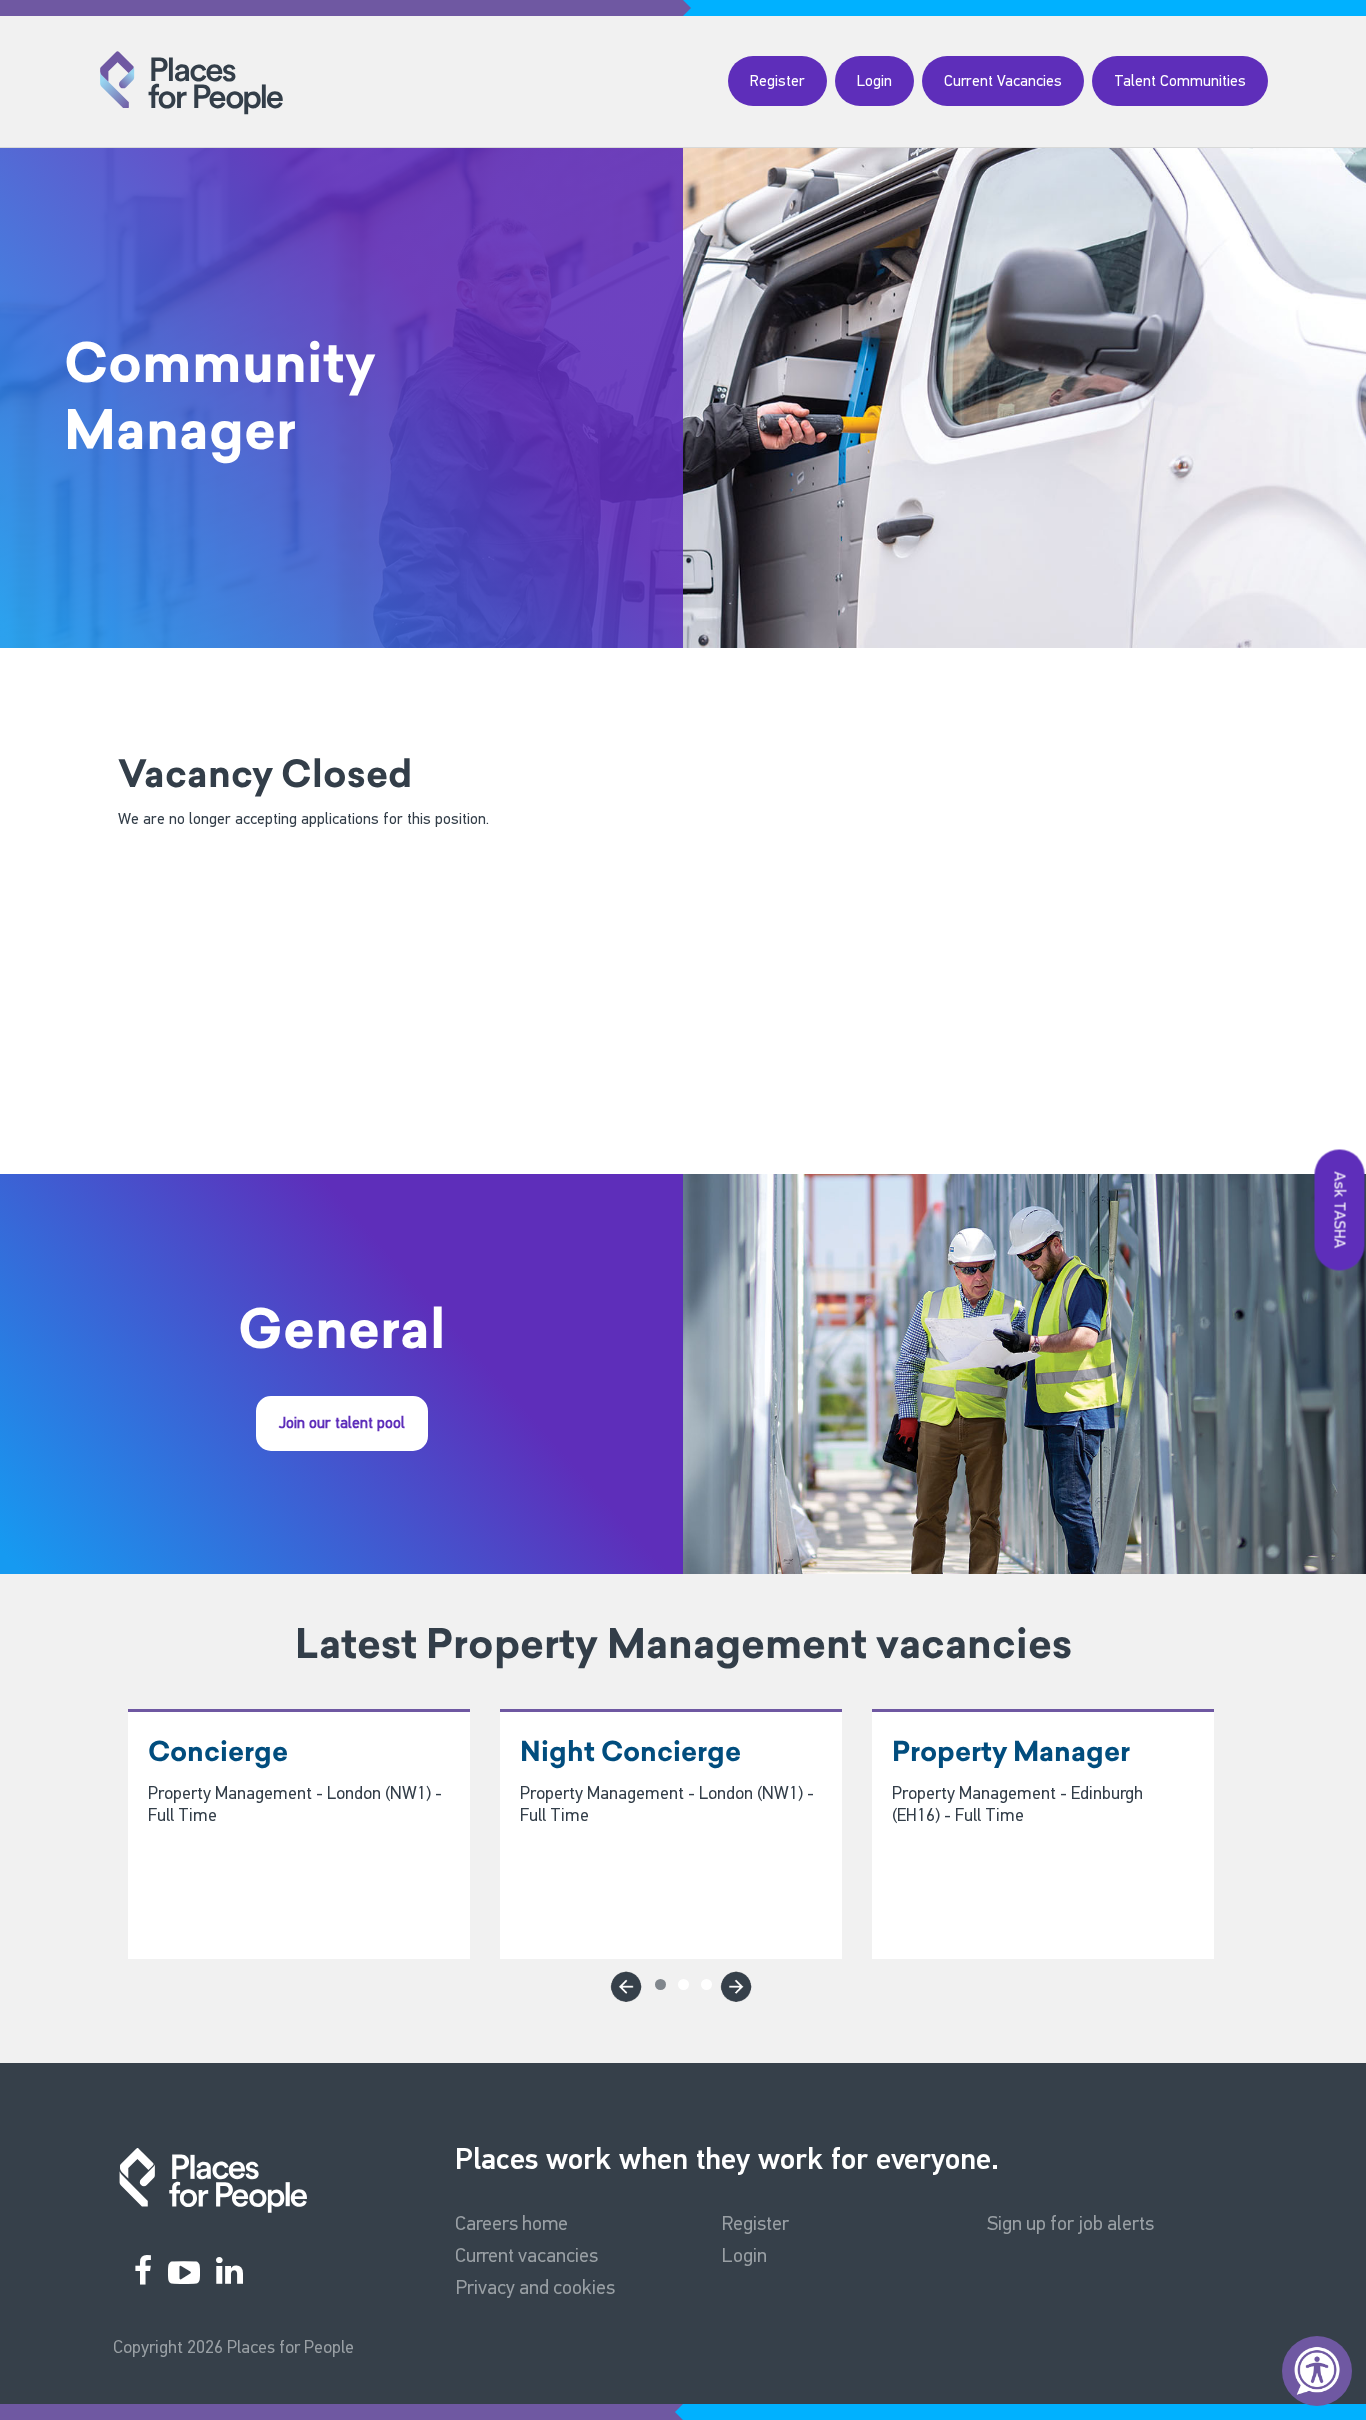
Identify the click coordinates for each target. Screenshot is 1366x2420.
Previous (623, 1983)
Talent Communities (1180, 80)
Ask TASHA (1340, 1210)
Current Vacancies (1003, 80)
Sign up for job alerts (1070, 2223)
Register (777, 80)
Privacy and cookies (535, 2287)
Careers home (511, 2223)
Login (874, 80)
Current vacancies (526, 2255)
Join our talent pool (342, 1422)
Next (733, 1983)
